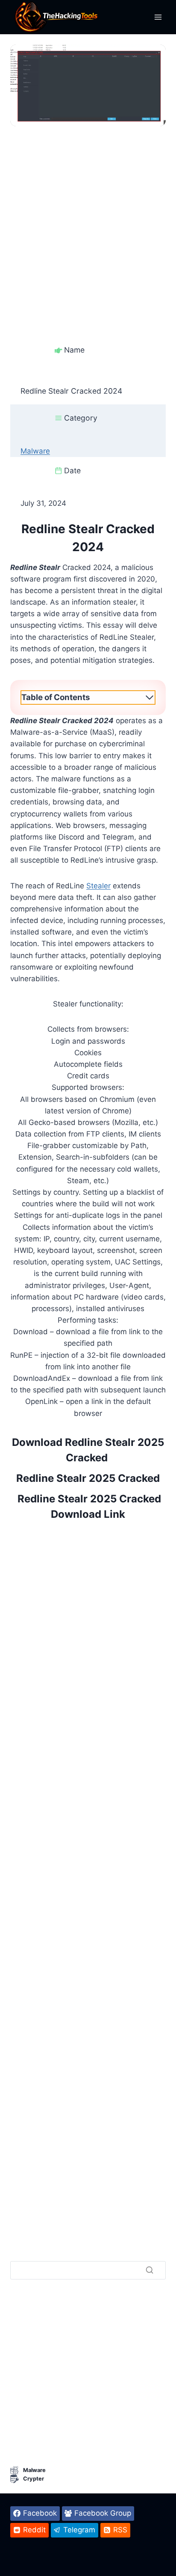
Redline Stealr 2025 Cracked (88, 1478)
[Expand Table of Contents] (150, 697)
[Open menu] (158, 17)
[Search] (150, 2270)
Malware (35, 451)
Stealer (98, 886)
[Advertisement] (88, 214)
